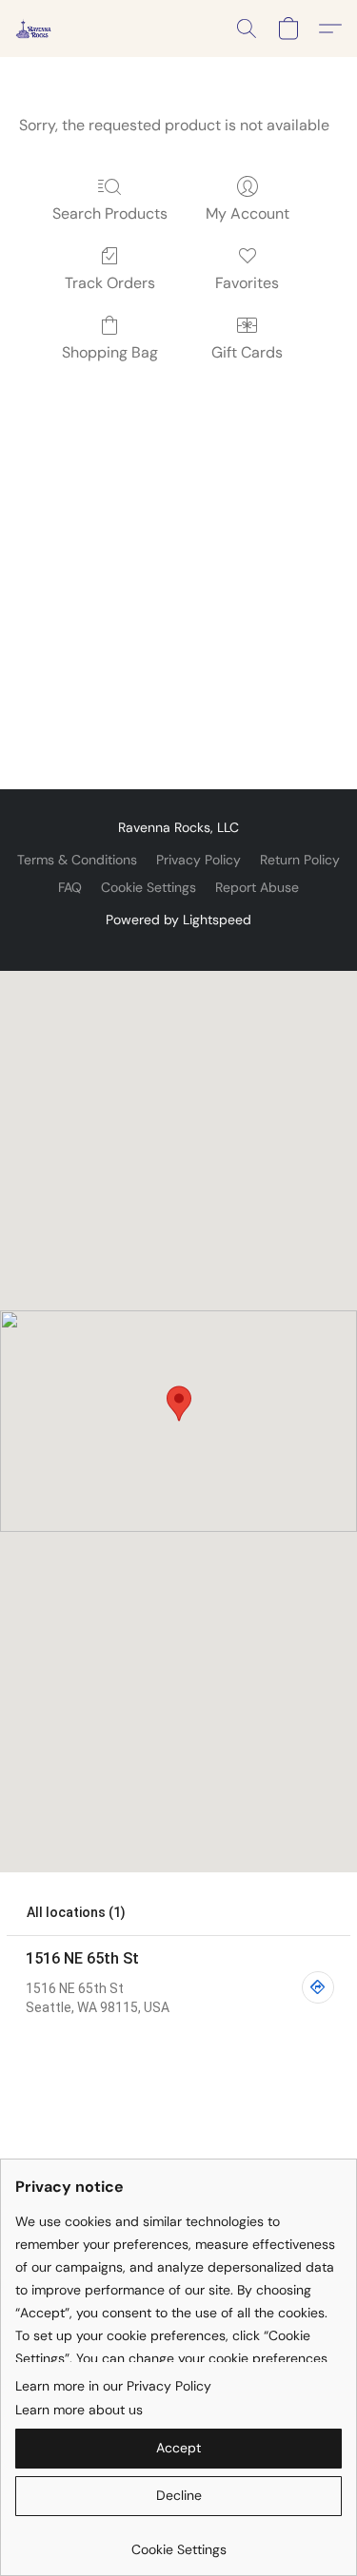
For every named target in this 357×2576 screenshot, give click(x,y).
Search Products (110, 213)
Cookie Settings (149, 887)
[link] (178, 2542)
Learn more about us (79, 2410)
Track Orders (110, 283)
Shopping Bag (110, 352)
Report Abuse (257, 887)
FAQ (70, 887)
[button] (34, 29)
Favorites (247, 283)
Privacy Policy (198, 860)
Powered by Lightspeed (178, 920)
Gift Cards (247, 352)
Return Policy (300, 860)
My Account (248, 213)
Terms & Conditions (77, 860)
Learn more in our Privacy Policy (113, 2386)
